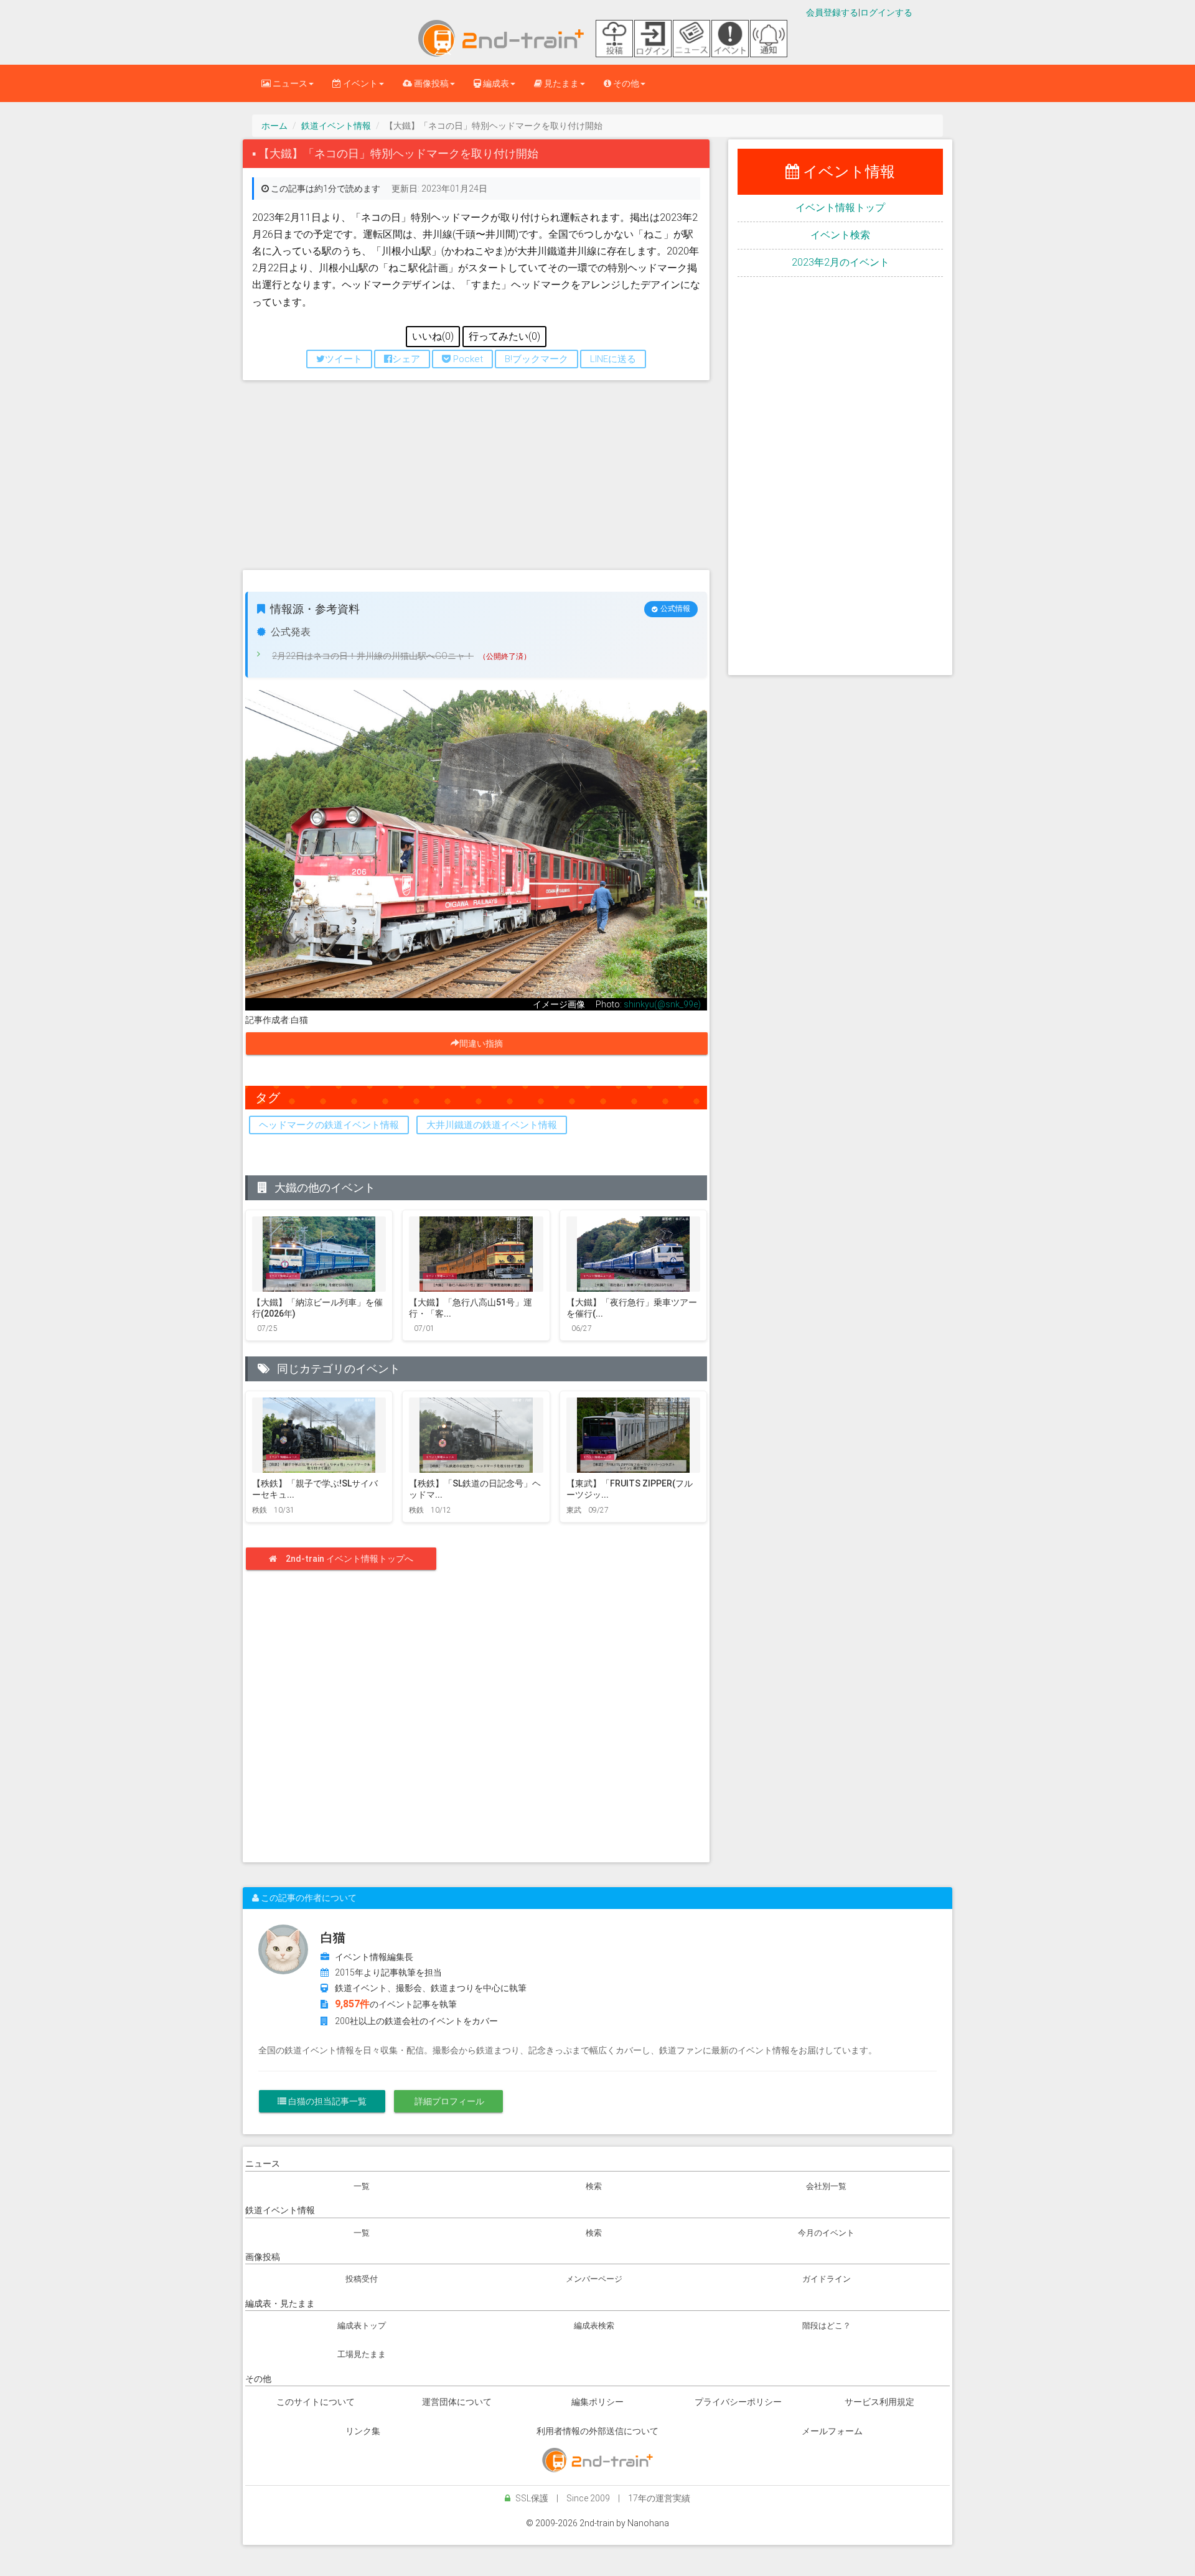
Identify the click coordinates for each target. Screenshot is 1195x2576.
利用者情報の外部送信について (597, 2431)
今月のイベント (826, 2233)
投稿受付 (362, 2279)
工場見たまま (362, 2354)
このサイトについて (316, 2402)
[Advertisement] (476, 480)
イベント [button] (359, 83)
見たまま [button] (560, 83)
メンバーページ (594, 2279)
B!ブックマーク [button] (537, 359)
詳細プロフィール (448, 2101)
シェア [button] (406, 359)
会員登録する (832, 12)
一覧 (362, 2186)
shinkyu (639, 1004)
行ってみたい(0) (504, 336)
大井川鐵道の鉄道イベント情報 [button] (492, 1125)
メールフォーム (832, 2431)
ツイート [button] (344, 359)
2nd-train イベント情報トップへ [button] (349, 1559)
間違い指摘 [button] (485, 1043)
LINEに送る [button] (613, 359)
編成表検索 (594, 2326)
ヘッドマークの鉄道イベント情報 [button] (329, 1125)
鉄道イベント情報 (336, 126)
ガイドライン (827, 2279)
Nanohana (648, 2523)
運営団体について (457, 2402)
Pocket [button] (467, 359)
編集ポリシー (597, 2402)
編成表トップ (362, 2326)
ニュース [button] (289, 83)
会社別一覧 (826, 2186)
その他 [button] (625, 83)
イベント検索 (840, 235)
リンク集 (363, 2431)
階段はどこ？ (827, 2326)
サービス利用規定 (879, 2402)
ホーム (274, 126)
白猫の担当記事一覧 (326, 2101)
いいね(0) (433, 336)
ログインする (886, 12)
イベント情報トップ (840, 208)
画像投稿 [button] (430, 83)
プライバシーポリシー (738, 2402)
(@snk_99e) (677, 1004)
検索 (594, 2186)
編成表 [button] (495, 83)
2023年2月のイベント (841, 262)
